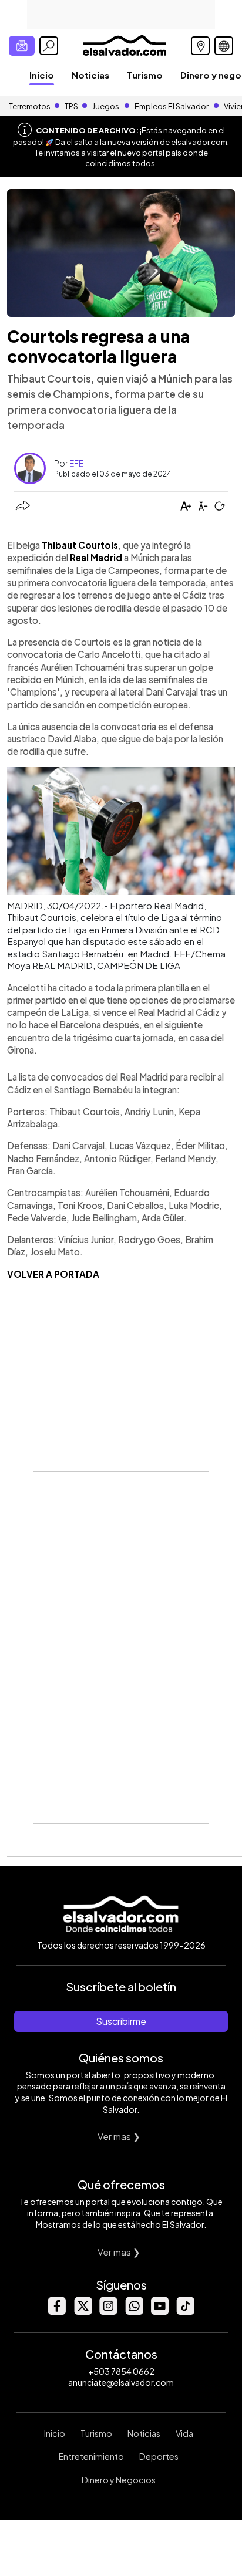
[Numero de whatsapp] (134, 2312)
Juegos (106, 106)
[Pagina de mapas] (200, 46)
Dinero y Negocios (119, 2480)
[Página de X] (82, 2312)
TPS (71, 106)
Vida (184, 2433)
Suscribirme (121, 2021)
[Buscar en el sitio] (49, 46)
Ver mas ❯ (119, 2136)
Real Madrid (96, 557)
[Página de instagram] (108, 2312)
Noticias (90, 75)
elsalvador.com (199, 142)
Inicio (42, 75)
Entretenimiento (91, 2456)
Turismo (145, 75)
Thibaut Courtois (80, 545)
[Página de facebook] (56, 2312)
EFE (76, 463)
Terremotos (30, 106)
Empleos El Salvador (172, 106)
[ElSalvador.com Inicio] (124, 44)
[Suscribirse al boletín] (22, 46)
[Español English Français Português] (224, 46)
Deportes (159, 2456)
